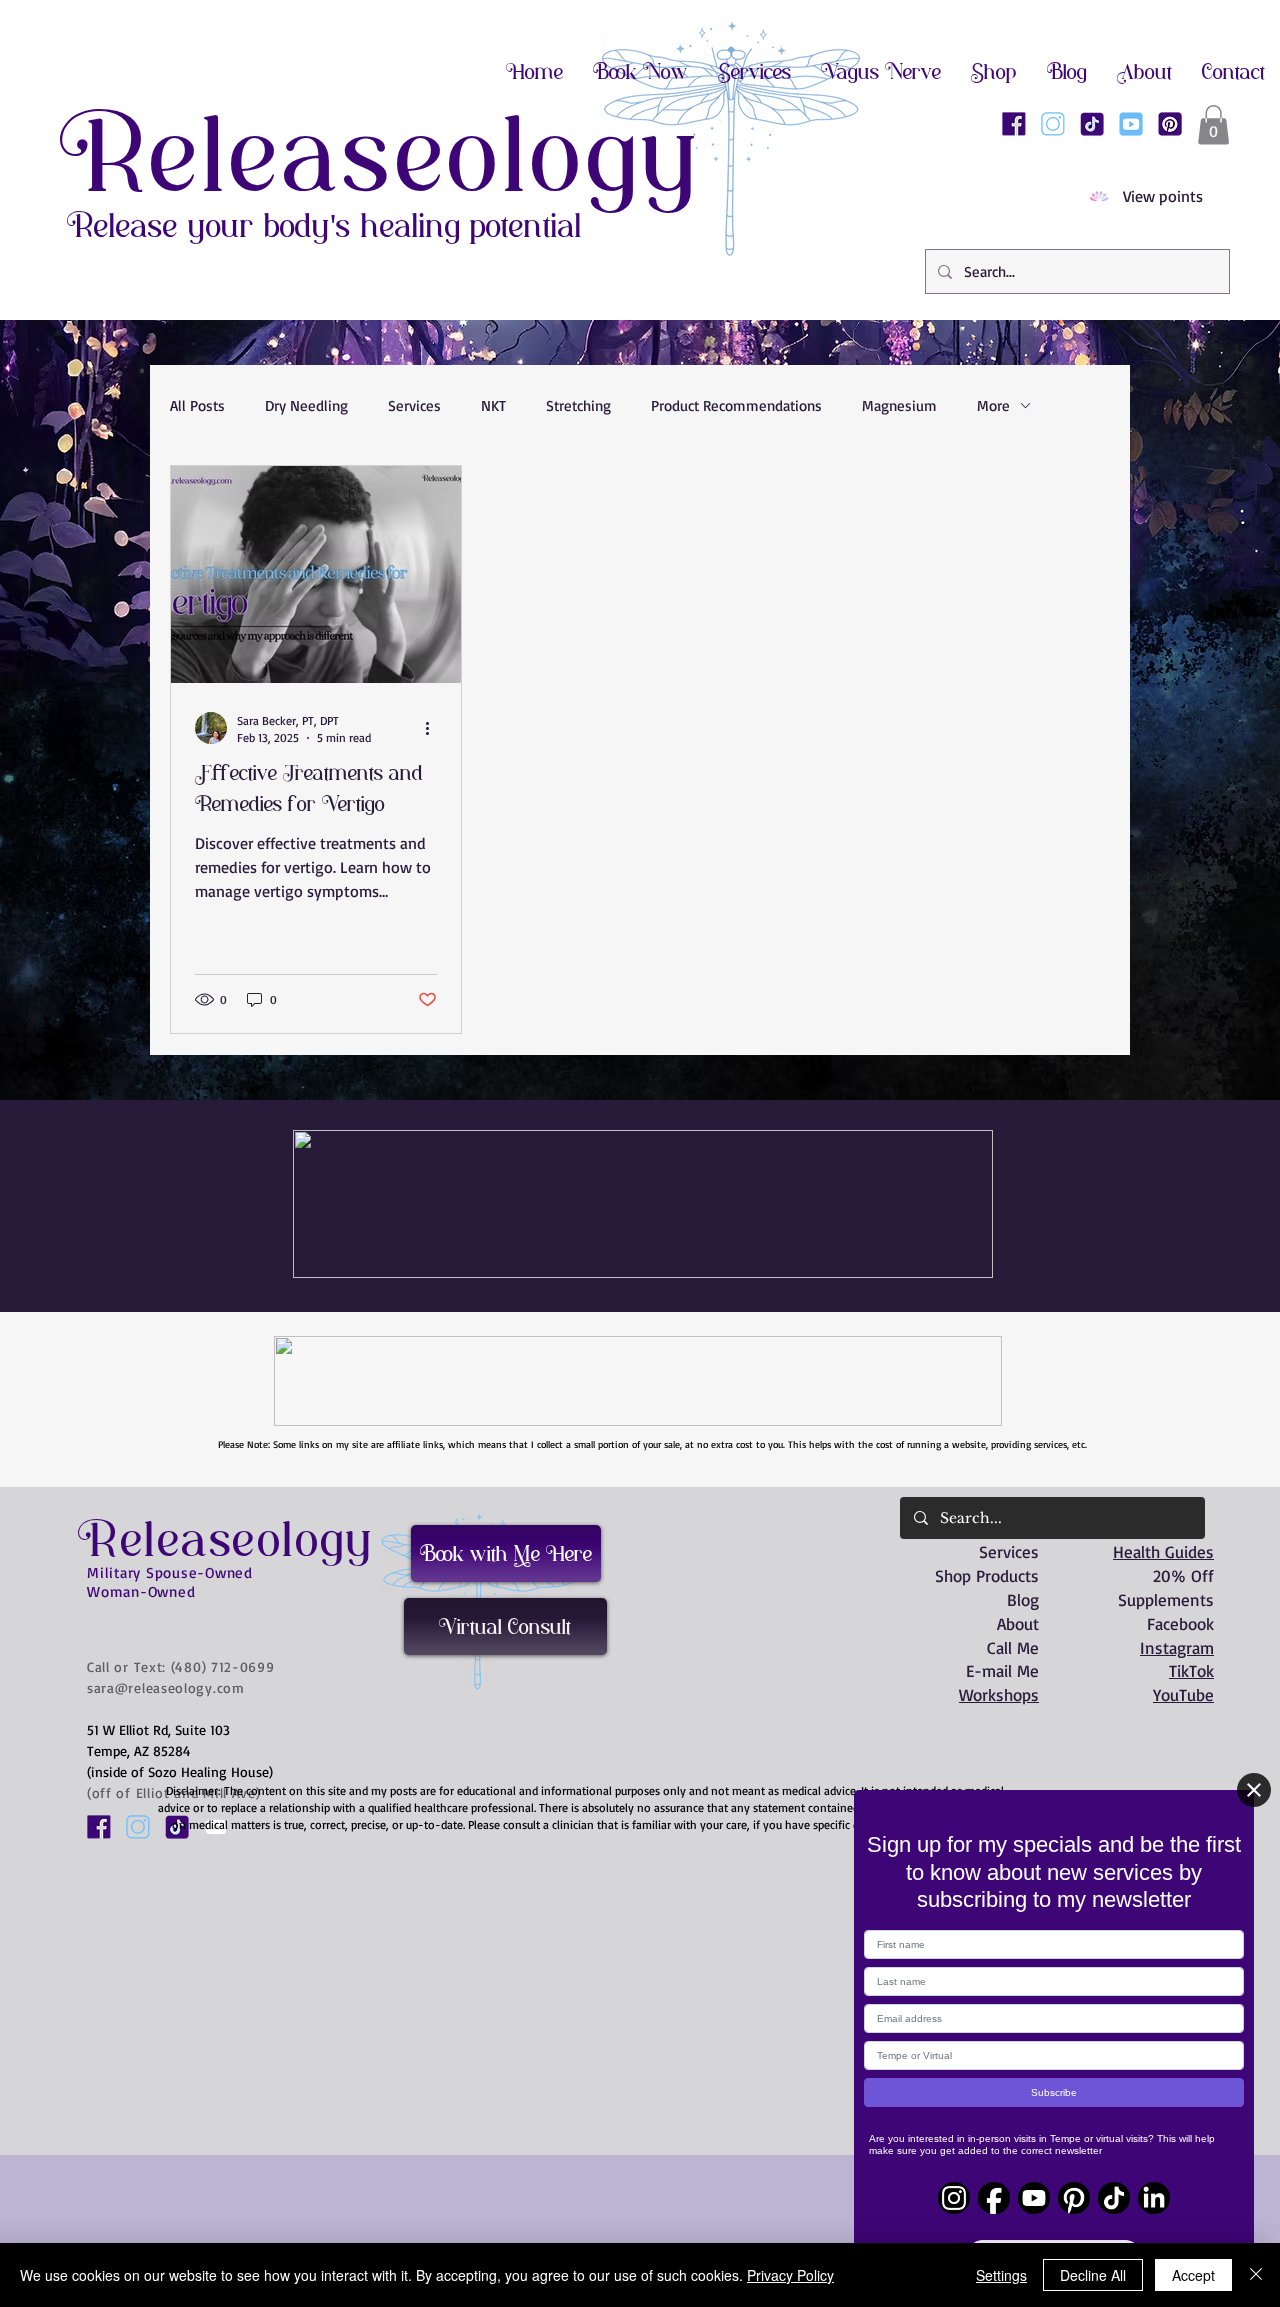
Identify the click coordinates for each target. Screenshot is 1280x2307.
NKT (493, 405)
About (1018, 1623)
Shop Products (987, 1575)
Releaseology (381, 155)
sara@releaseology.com (166, 1687)
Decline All (1093, 2275)
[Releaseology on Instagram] (1053, 124)
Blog (1023, 1599)
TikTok (1191, 1670)
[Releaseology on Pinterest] (1170, 124)
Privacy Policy (790, 2275)
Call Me (1013, 1647)
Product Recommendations (736, 405)
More (993, 405)
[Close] (1254, 1790)
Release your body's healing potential (324, 226)
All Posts (197, 405)
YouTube (1183, 1694)
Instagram (1177, 1647)
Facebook (1180, 1623)
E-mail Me (1002, 1670)
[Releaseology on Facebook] (1014, 124)
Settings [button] (1001, 2275)
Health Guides (1163, 1551)
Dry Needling (306, 405)
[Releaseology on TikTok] (1092, 124)
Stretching (578, 405)
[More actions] (434, 728)
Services (414, 405)
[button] (1213, 124)
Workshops (999, 1694)
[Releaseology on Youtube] (1131, 124)
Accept (1193, 2275)
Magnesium (899, 405)
